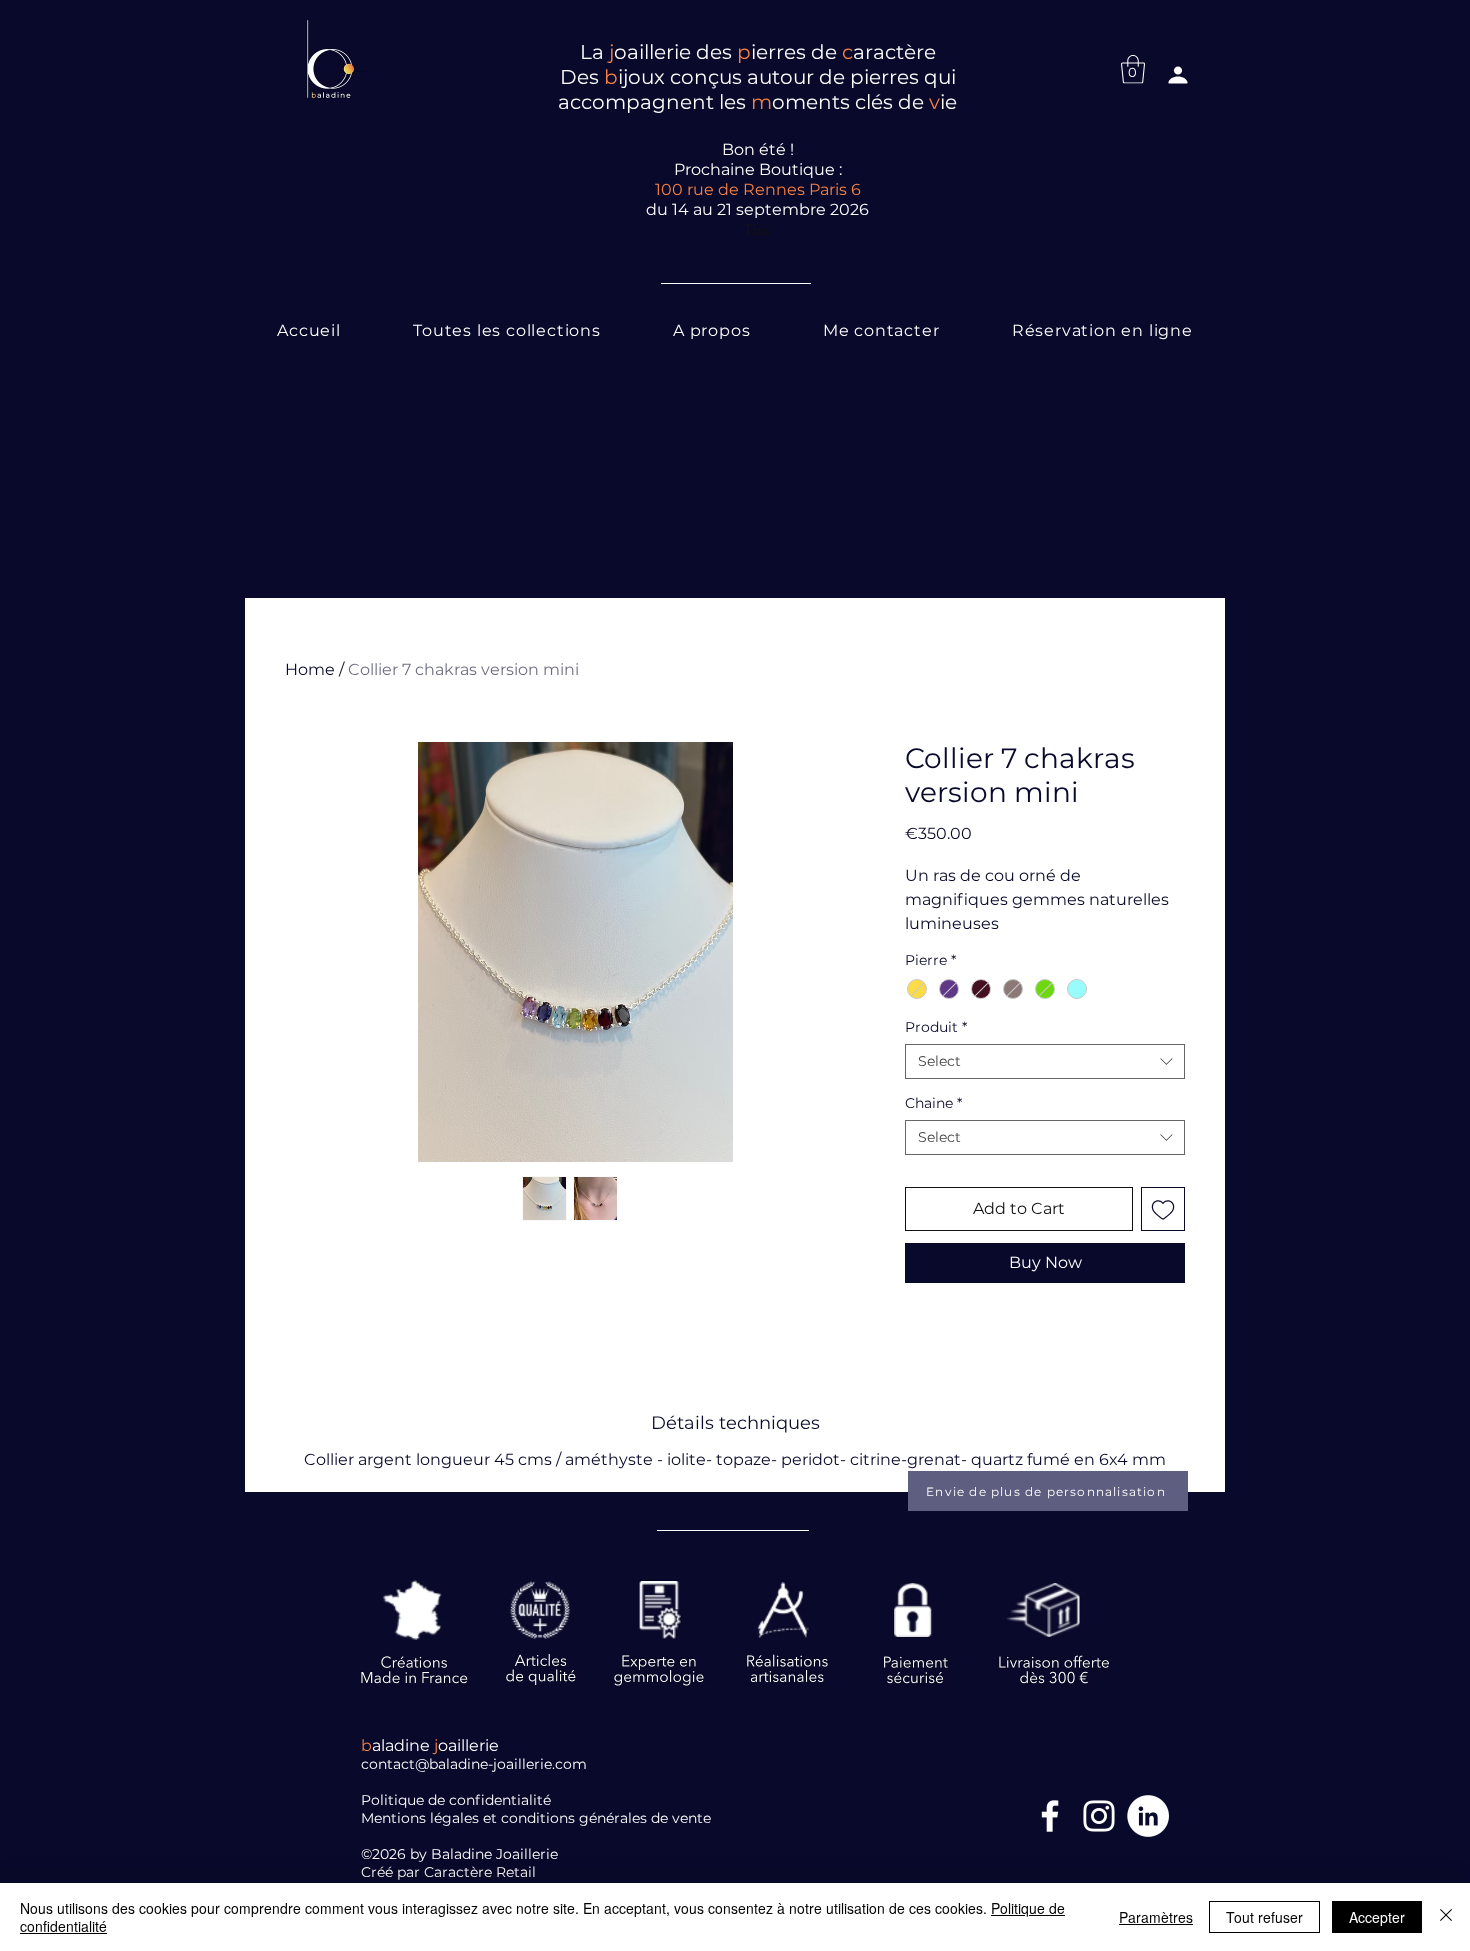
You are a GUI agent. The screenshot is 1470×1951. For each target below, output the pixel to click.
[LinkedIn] (1148, 1816)
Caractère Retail (482, 1872)
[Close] (1446, 1917)
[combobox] (1045, 1061)
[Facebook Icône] (1050, 1816)
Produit (936, 1027)
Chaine (933, 1103)
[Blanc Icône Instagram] (1099, 1816)
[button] (1133, 69)
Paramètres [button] (1156, 1917)
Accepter (1377, 1917)
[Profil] (1178, 75)
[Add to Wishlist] (1163, 1209)
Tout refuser (1264, 1917)
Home (310, 669)
